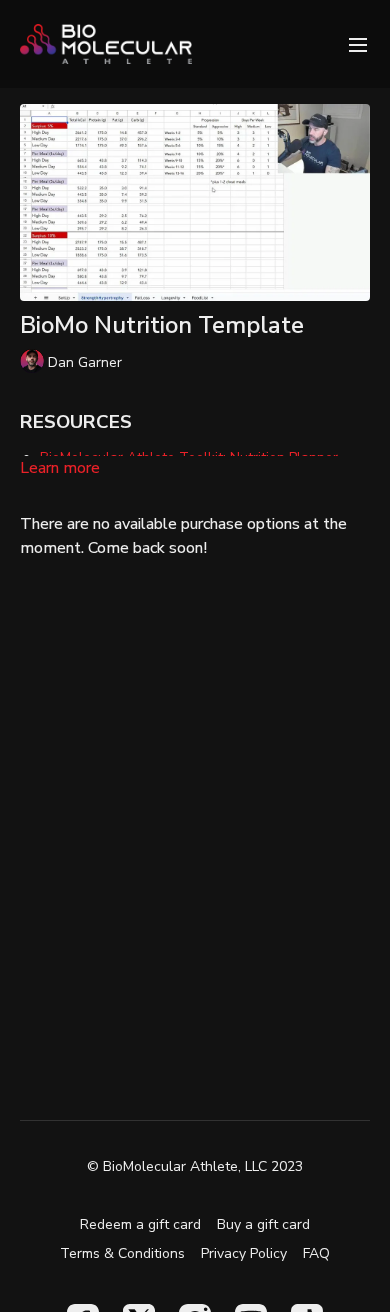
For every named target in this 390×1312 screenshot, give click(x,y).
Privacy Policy (244, 1253)
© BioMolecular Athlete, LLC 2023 (195, 1167)
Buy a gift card (263, 1224)
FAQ (316, 1253)
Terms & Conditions (122, 1253)
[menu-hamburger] (358, 43)
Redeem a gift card (140, 1224)
